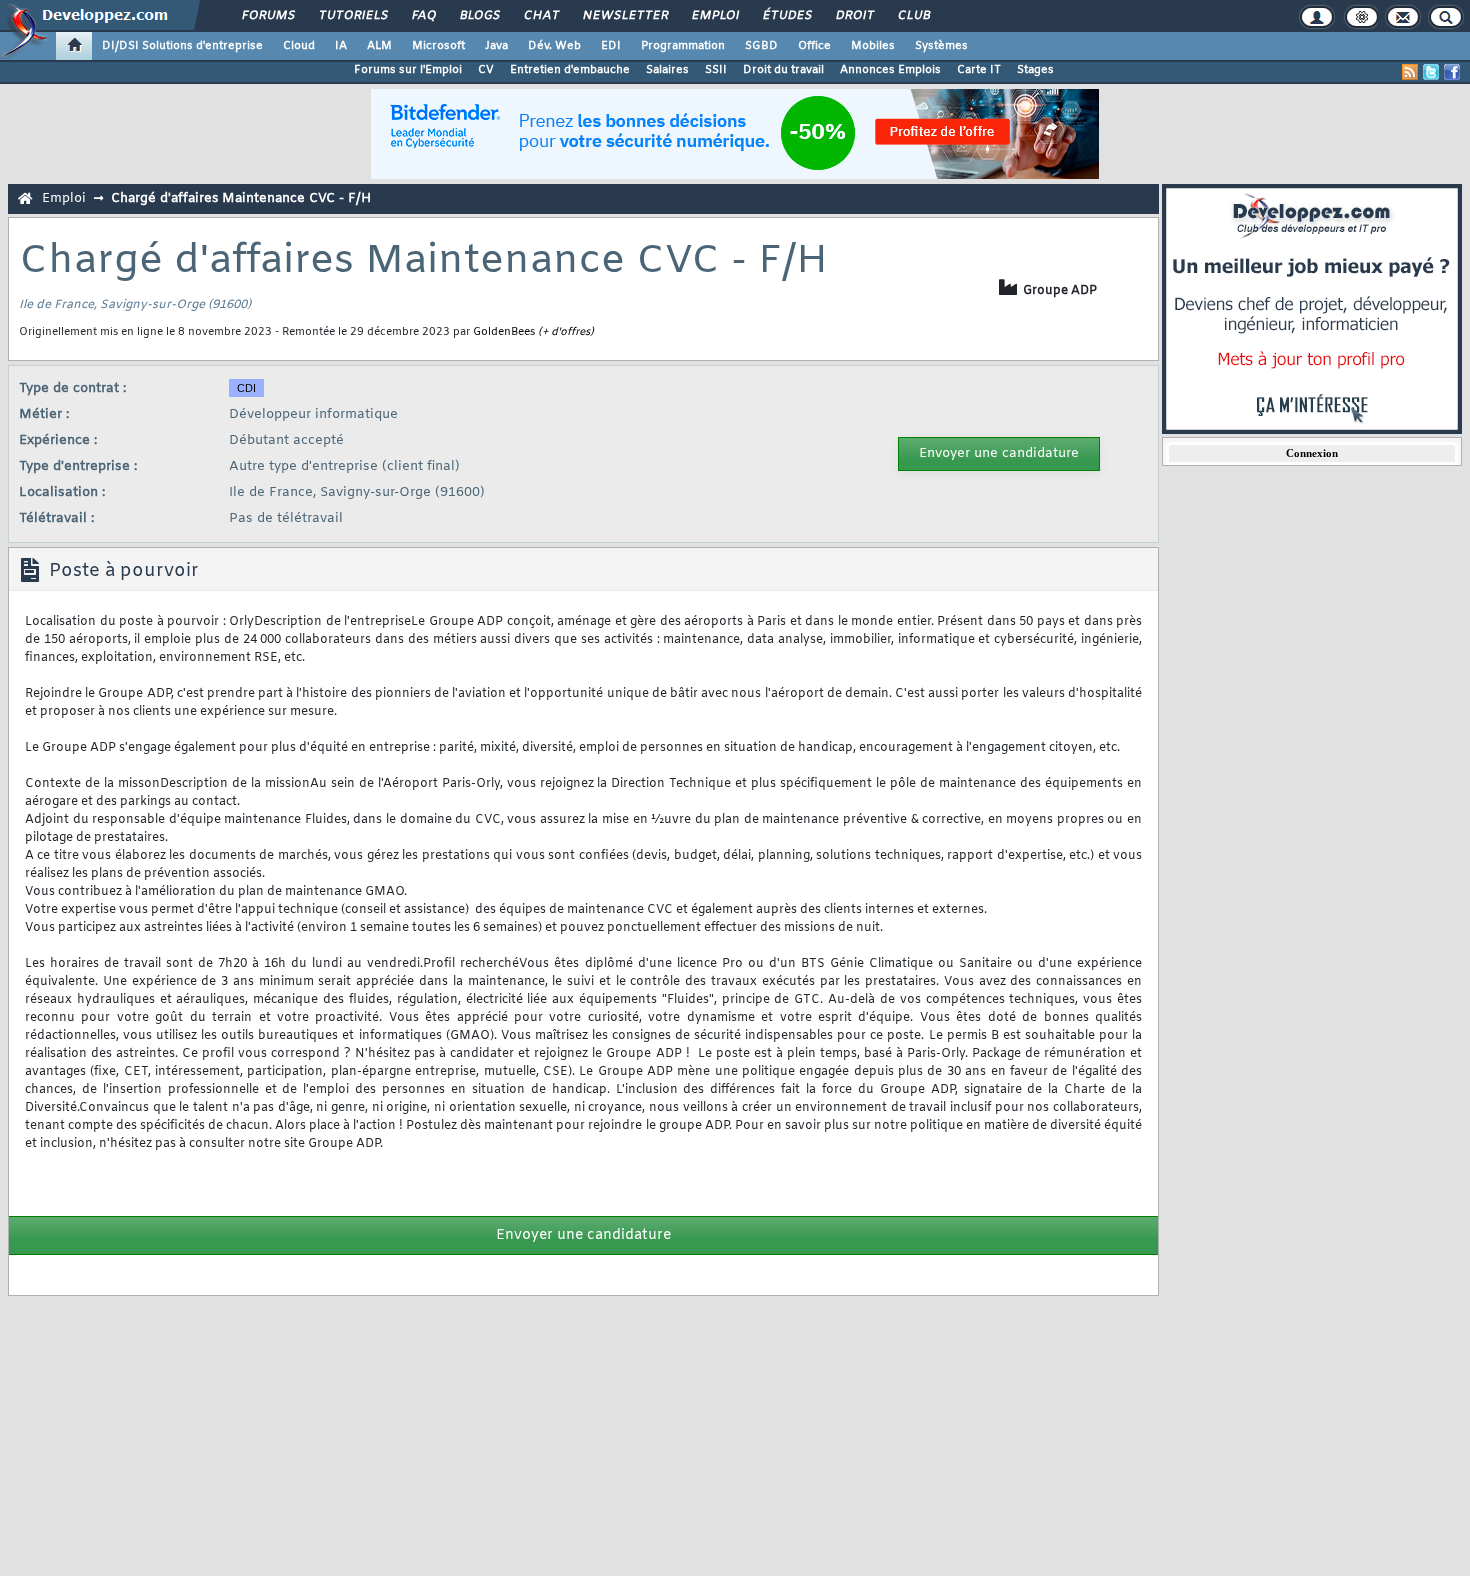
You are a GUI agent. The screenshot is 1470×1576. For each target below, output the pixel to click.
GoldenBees (504, 332)
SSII (716, 70)
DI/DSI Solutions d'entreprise (182, 46)
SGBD (761, 46)
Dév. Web (554, 46)
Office (814, 46)
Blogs (479, 16)
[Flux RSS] (1410, 72)
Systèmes (941, 46)
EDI (611, 46)
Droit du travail (783, 70)
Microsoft (438, 46)
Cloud (299, 46)
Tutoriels (352, 16)
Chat (540, 16)
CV (486, 70)
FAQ (423, 16)
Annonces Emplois (890, 70)
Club (913, 16)
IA (341, 46)
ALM (379, 46)
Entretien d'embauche (570, 70)
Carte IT (979, 70)
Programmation (683, 46)
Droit (854, 16)
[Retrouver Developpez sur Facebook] (1452, 72)
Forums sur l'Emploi (408, 70)
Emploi (714, 16)
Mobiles (873, 46)
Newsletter (624, 16)
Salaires (667, 70)
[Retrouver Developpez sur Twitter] (1431, 72)
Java (496, 46)
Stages (1035, 70)
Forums (267, 16)
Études (786, 16)
